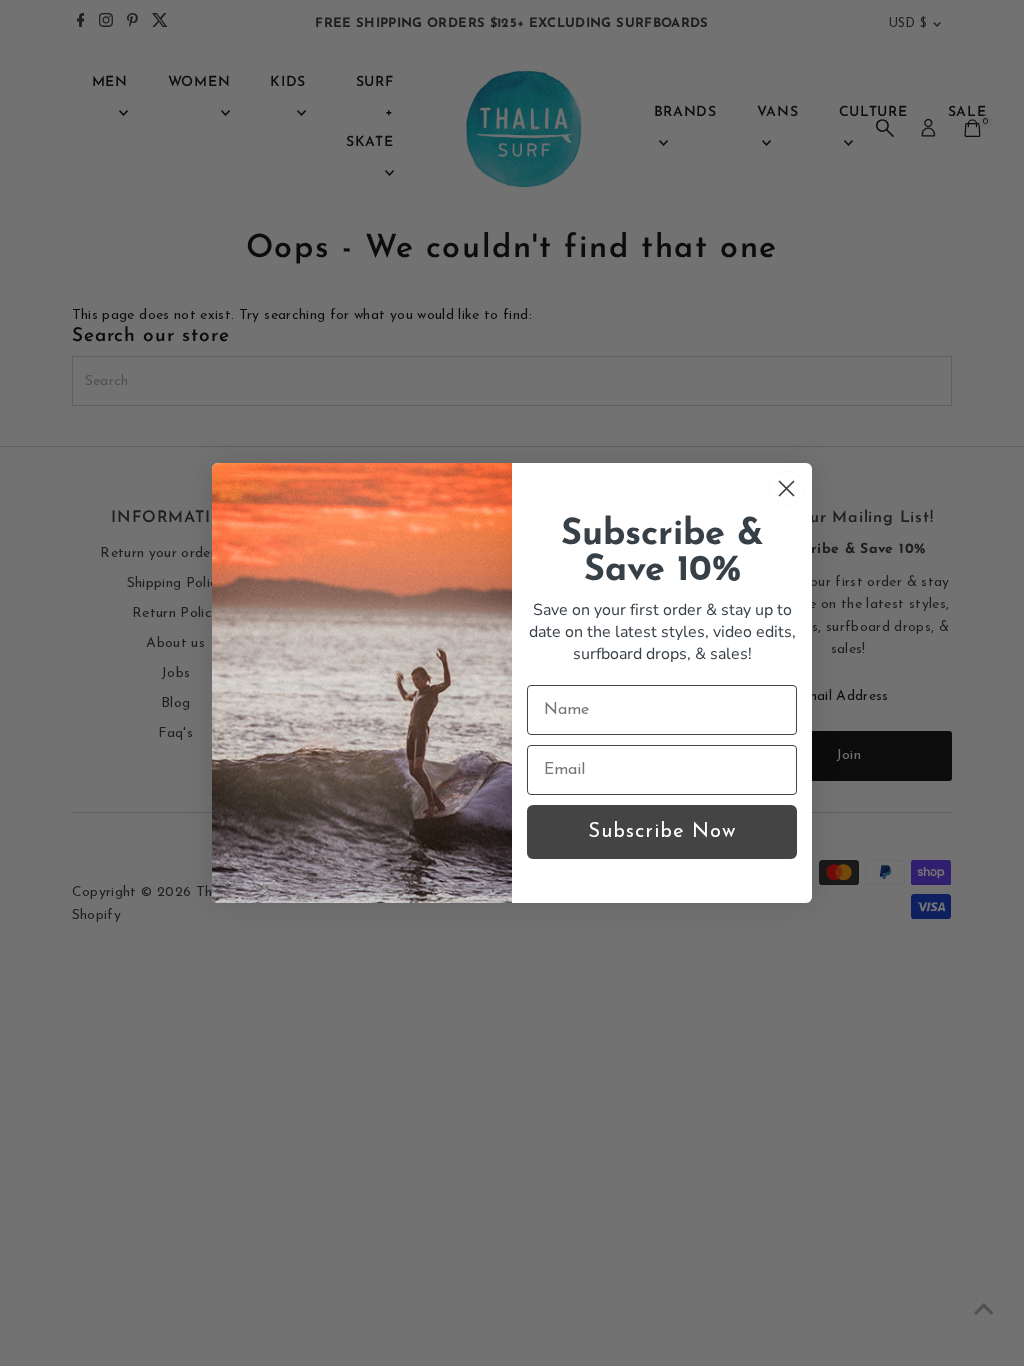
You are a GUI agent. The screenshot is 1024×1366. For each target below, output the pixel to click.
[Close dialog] (786, 488)
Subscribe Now (662, 832)
